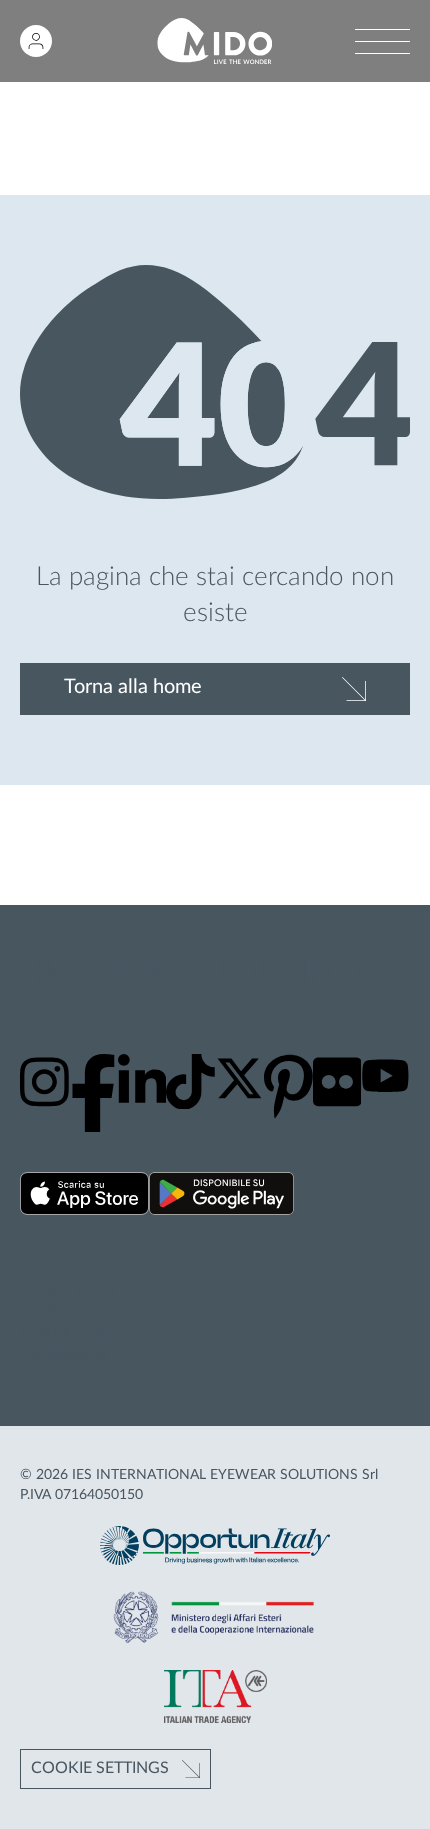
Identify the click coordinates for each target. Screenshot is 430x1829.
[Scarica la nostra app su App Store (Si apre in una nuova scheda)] (84, 1196)
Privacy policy (69, 1288)
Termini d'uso (66, 1333)
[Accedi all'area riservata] (36, 41)
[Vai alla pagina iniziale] (214, 41)
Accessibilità (64, 1355)
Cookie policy (67, 1310)
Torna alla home (133, 687)
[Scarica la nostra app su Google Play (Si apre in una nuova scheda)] (221, 1196)
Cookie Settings (100, 1768)
